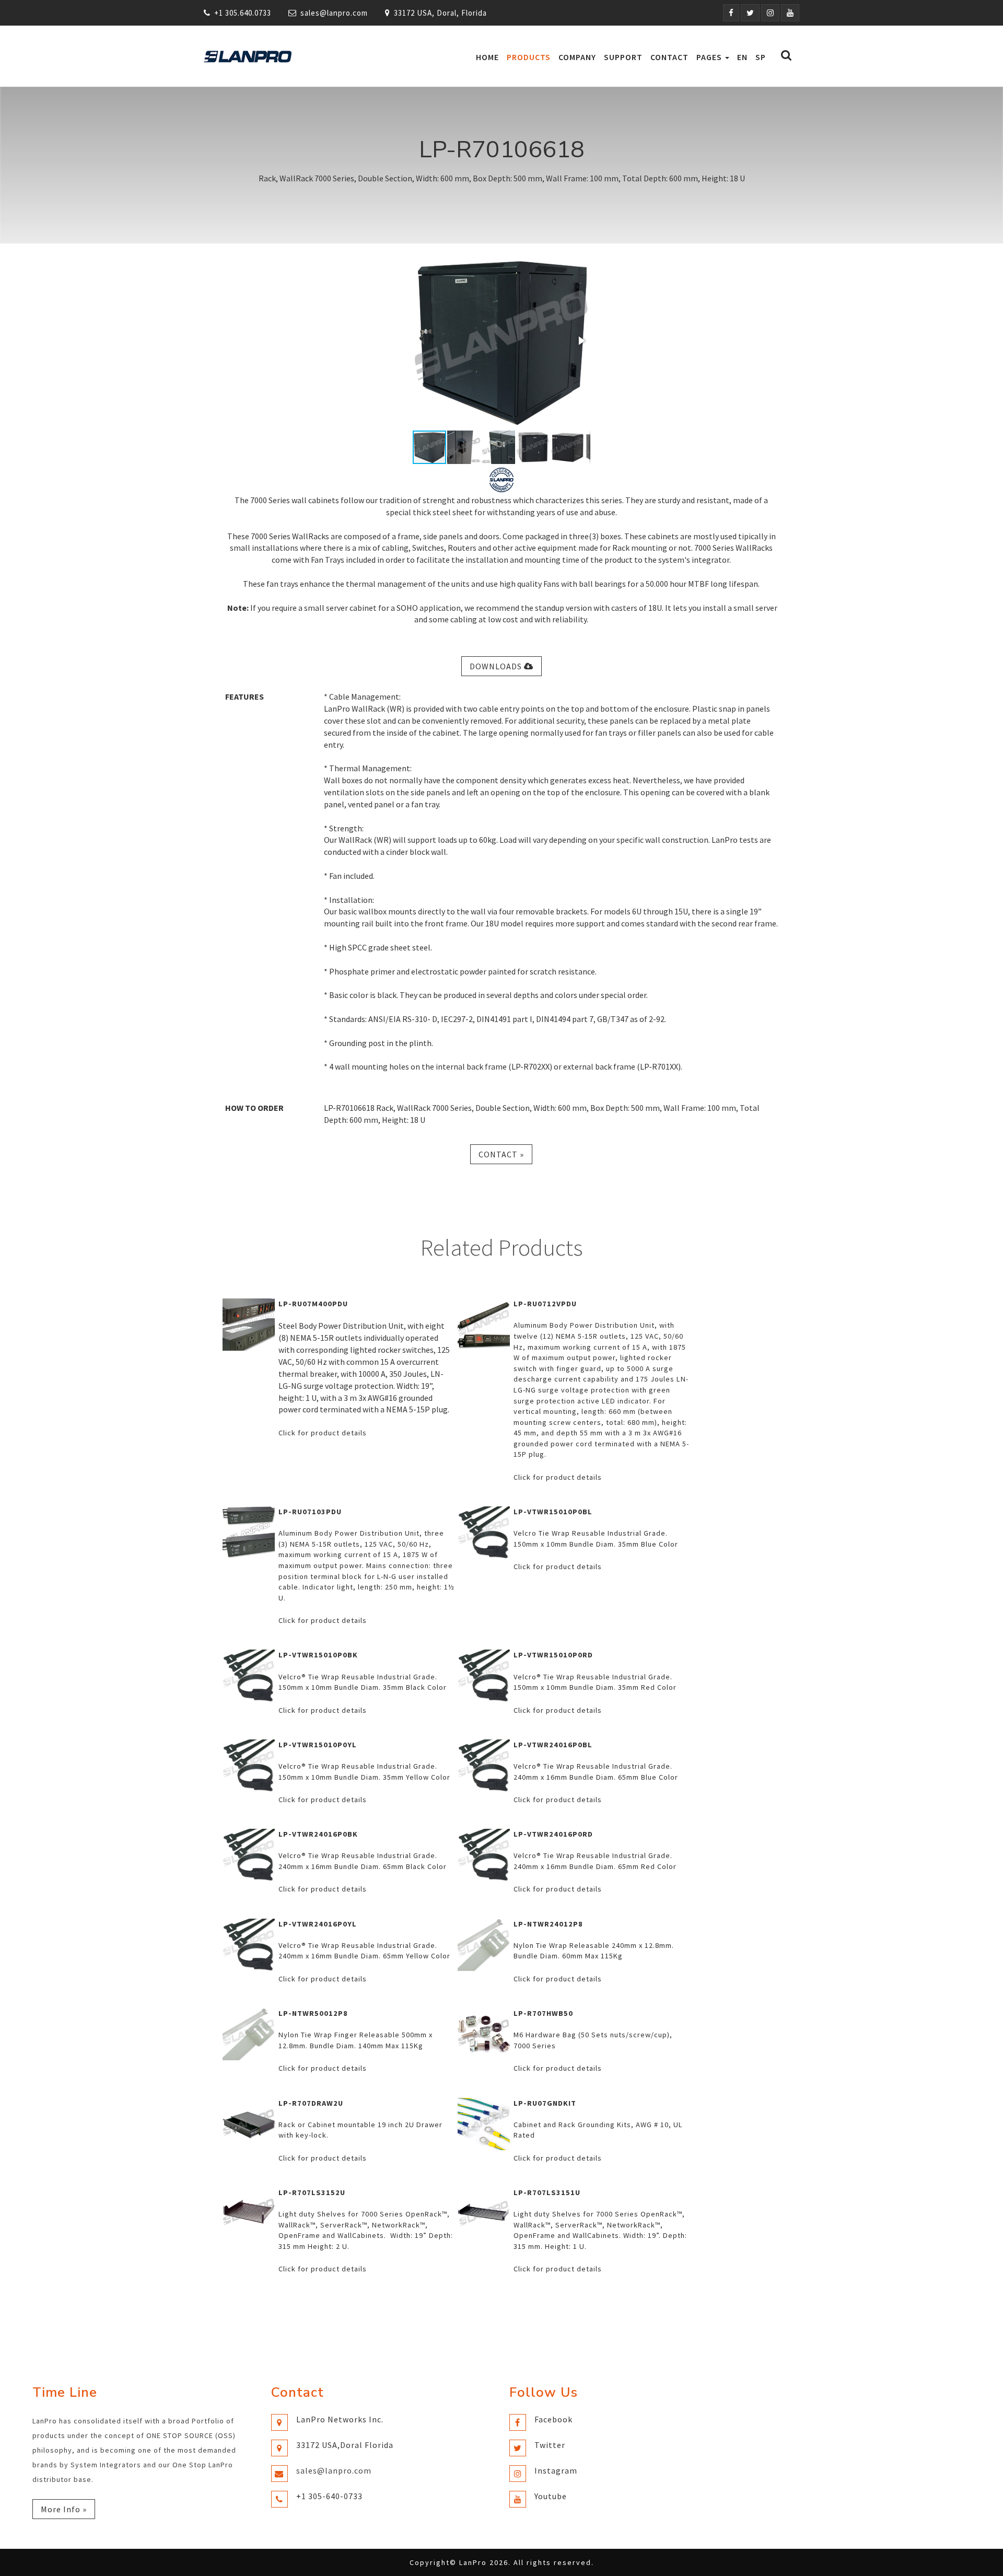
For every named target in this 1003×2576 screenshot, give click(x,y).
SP (761, 57)
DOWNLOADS (497, 666)
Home (487, 57)
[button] (581, 341)
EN (742, 57)
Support (623, 57)
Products (529, 57)
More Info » (64, 2509)
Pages (710, 57)
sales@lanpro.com (334, 13)
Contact (669, 57)
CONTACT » (501, 1154)
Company (577, 57)
